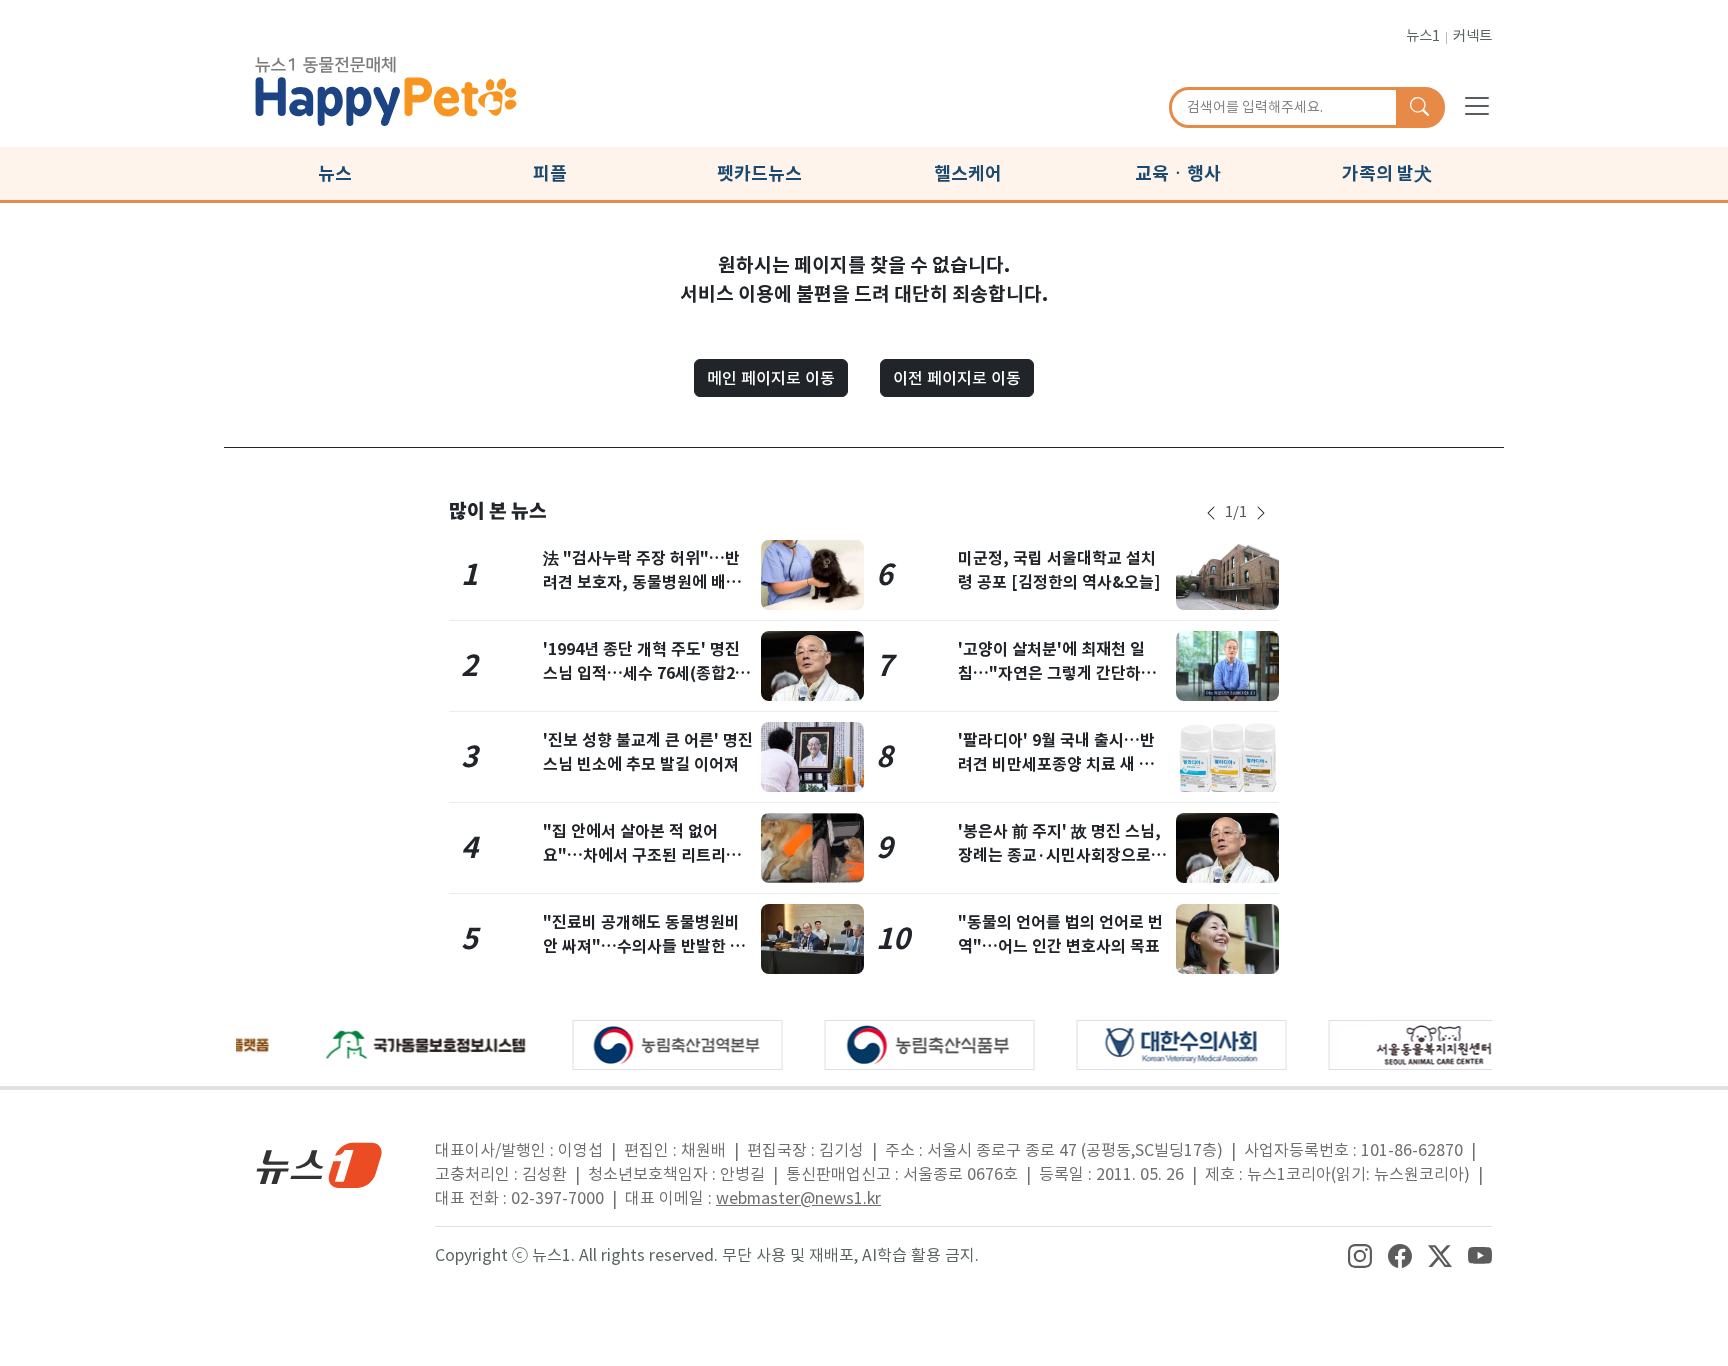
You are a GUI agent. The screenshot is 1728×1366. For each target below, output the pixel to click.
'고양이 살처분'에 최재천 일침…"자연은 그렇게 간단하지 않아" (1057, 673)
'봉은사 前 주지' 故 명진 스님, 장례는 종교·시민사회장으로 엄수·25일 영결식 (1059, 855)
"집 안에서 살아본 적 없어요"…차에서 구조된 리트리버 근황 (642, 855)
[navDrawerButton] (1477, 105)
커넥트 (1472, 36)
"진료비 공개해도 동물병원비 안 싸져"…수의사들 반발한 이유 (644, 946)
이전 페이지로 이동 (957, 378)
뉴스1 (1423, 36)
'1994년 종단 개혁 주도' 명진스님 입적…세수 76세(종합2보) (641, 673)
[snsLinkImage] (1360, 1255)
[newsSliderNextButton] (1261, 513)
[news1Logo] (319, 1164)
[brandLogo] (386, 88)
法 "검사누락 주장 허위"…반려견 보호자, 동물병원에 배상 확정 (642, 582)
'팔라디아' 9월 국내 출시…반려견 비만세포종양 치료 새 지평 (1056, 764)
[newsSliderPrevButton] (1211, 513)
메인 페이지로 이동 (771, 378)
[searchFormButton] (1419, 108)
